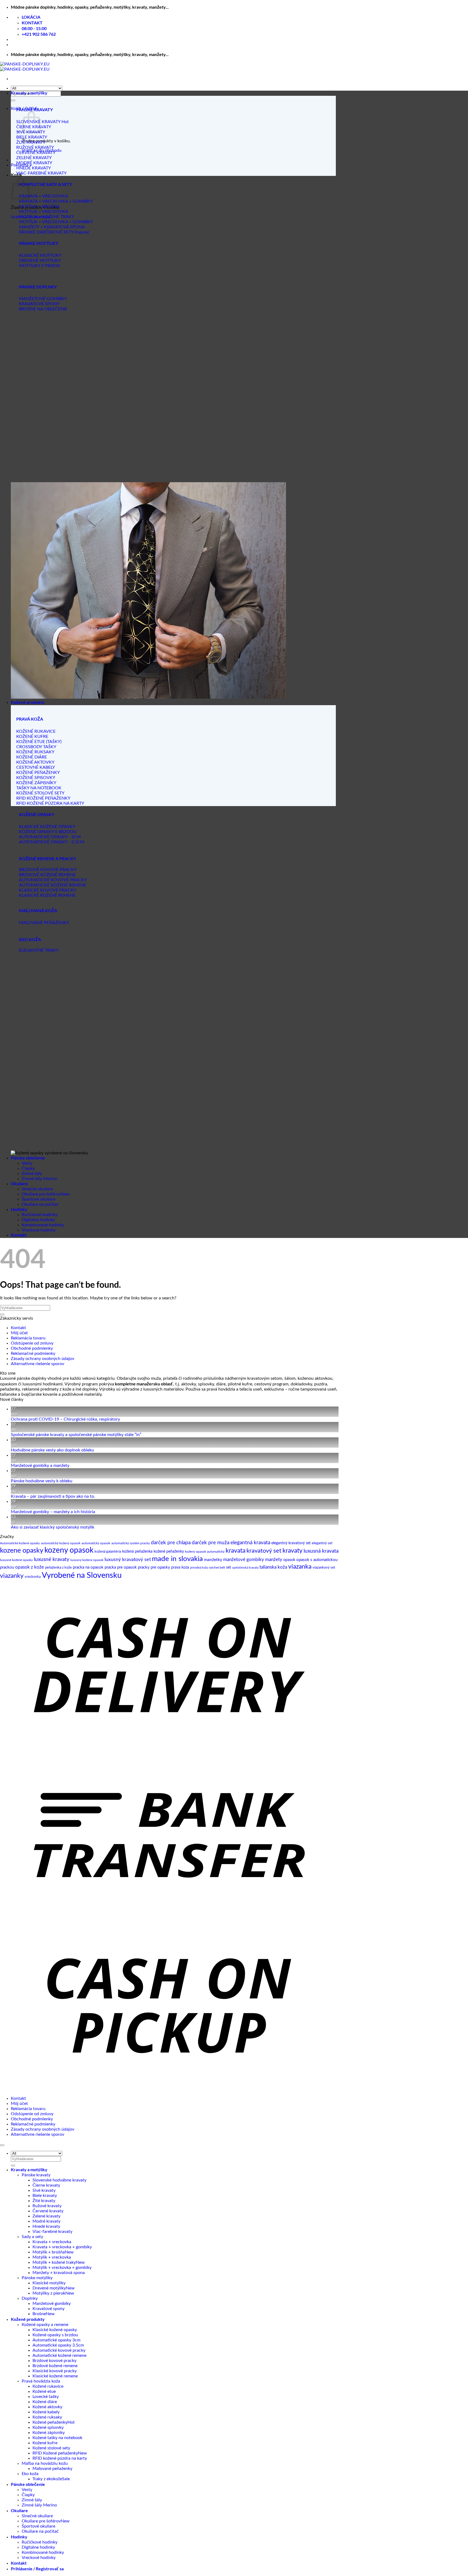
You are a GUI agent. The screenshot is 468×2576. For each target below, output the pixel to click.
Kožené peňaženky (50, 2422)
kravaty (292, 1551)
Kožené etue (44, 2391)
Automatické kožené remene (59, 2355)
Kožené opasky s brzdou (55, 2335)
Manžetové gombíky (52, 2304)
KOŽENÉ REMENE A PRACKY (48, 858)
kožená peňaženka (137, 1552)
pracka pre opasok (121, 1567)
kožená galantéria (108, 1552)
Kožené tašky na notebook (57, 2438)
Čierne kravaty (46, 2185)
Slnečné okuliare (37, 1189)
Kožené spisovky (48, 2427)
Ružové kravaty (47, 2206)
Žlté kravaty (44, 2201)
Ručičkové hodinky (40, 1215)
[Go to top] (2, 2145)
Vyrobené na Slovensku (82, 1575)
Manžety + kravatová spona (59, 2273)
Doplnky (30, 2298)
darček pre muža (211, 1543)
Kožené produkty (28, 702)
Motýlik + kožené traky (54, 2262)
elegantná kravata (250, 1543)
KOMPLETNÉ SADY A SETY (45, 184)
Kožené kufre (45, 2443)
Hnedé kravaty (46, 2226)
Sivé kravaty (44, 2190)
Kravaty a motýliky (29, 93)
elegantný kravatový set (291, 1543)
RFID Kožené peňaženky (55, 2453)
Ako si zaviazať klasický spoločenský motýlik (53, 1527)
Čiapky (28, 1168)
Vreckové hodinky (39, 1230)
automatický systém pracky (131, 1543)
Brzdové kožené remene (55, 2366)
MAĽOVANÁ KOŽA (38, 910)
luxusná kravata (321, 1551)
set (229, 1568)
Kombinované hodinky (43, 1225)
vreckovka (33, 1577)
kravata (235, 1551)
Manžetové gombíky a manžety (40, 1466)
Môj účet (19, 1333)
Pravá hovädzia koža (41, 2381)
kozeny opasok (69, 1550)
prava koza (180, 1568)
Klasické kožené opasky (55, 2330)
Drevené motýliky (49, 2288)
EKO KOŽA (30, 939)
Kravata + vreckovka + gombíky (62, 2247)
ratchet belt (217, 1568)
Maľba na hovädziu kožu (45, 2463)
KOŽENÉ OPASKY (37, 814)
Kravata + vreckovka (52, 2242)
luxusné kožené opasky (16, 1560)
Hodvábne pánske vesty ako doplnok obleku (52, 1450)
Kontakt (19, 1235)
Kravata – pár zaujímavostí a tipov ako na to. (53, 1496)
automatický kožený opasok (61, 1543)
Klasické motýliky (49, 2283)
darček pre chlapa (171, 1543)
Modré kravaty (46, 2221)
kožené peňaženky (169, 1552)
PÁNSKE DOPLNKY (38, 287)
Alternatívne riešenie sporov (38, 1364)
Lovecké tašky (46, 2397)
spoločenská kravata (245, 1568)
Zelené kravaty (46, 2216)
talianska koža (273, 1567)
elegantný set (322, 1543)
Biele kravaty (45, 2196)
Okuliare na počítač (40, 1204)
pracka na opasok (88, 1567)
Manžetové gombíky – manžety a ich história (53, 1512)
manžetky (213, 1560)
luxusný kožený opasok (87, 1560)
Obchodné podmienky (32, 1348)
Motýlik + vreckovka (52, 2257)
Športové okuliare (38, 1199)
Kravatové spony (48, 2309)
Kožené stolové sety (51, 2448)
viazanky (12, 1576)
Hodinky (19, 1209)
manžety (274, 1560)
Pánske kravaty (36, 2175)
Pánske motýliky (37, 2278)
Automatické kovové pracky (59, 2350)
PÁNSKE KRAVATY (35, 109)
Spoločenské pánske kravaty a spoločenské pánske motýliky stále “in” (76, 1435)
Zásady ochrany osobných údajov (43, 1359)
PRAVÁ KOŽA (30, 719)
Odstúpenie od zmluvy (32, 1343)
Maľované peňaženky (52, 2469)
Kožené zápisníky (49, 2433)
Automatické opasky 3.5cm (58, 2345)
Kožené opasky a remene (45, 2325)
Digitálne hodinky (38, 1220)
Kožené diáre (45, 2402)
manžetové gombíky (244, 1560)
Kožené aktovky (47, 2407)
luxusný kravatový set (128, 1560)
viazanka (300, 1567)
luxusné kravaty (52, 1559)
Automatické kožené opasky (20, 1543)
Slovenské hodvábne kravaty (59, 2180)
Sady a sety (32, 2237)
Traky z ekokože (47, 2479)
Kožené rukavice (48, 2386)
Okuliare (19, 1183)
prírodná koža (199, 1568)
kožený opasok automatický (205, 1552)
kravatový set (264, 1551)
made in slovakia (177, 1559)
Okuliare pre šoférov (41, 1194)
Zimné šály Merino (39, 1179)
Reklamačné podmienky (33, 1353)
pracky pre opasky (154, 1567)
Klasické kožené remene (55, 2376)
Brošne (39, 2314)
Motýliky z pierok (49, 2293)
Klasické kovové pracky (55, 2371)
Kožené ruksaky (47, 2417)
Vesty (27, 1163)
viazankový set (324, 1568)
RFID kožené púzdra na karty (60, 2458)
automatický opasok (96, 1543)
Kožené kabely (46, 2412)
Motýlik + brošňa (49, 2252)
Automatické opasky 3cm (56, 2340)
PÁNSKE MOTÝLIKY (39, 243)
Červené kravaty (48, 2211)
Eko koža (30, 2474)
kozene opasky (22, 1551)
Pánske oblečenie (28, 1158)
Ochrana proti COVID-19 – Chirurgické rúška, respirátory (65, 1419)
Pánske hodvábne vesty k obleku (42, 1481)
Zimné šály (32, 1174)
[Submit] (13, 100)
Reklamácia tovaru (28, 1338)
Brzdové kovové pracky (54, 2361)
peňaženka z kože (58, 1568)
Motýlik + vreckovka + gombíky (62, 2268)
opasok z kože (30, 1567)
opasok (289, 1560)
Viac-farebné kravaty (52, 2232)
